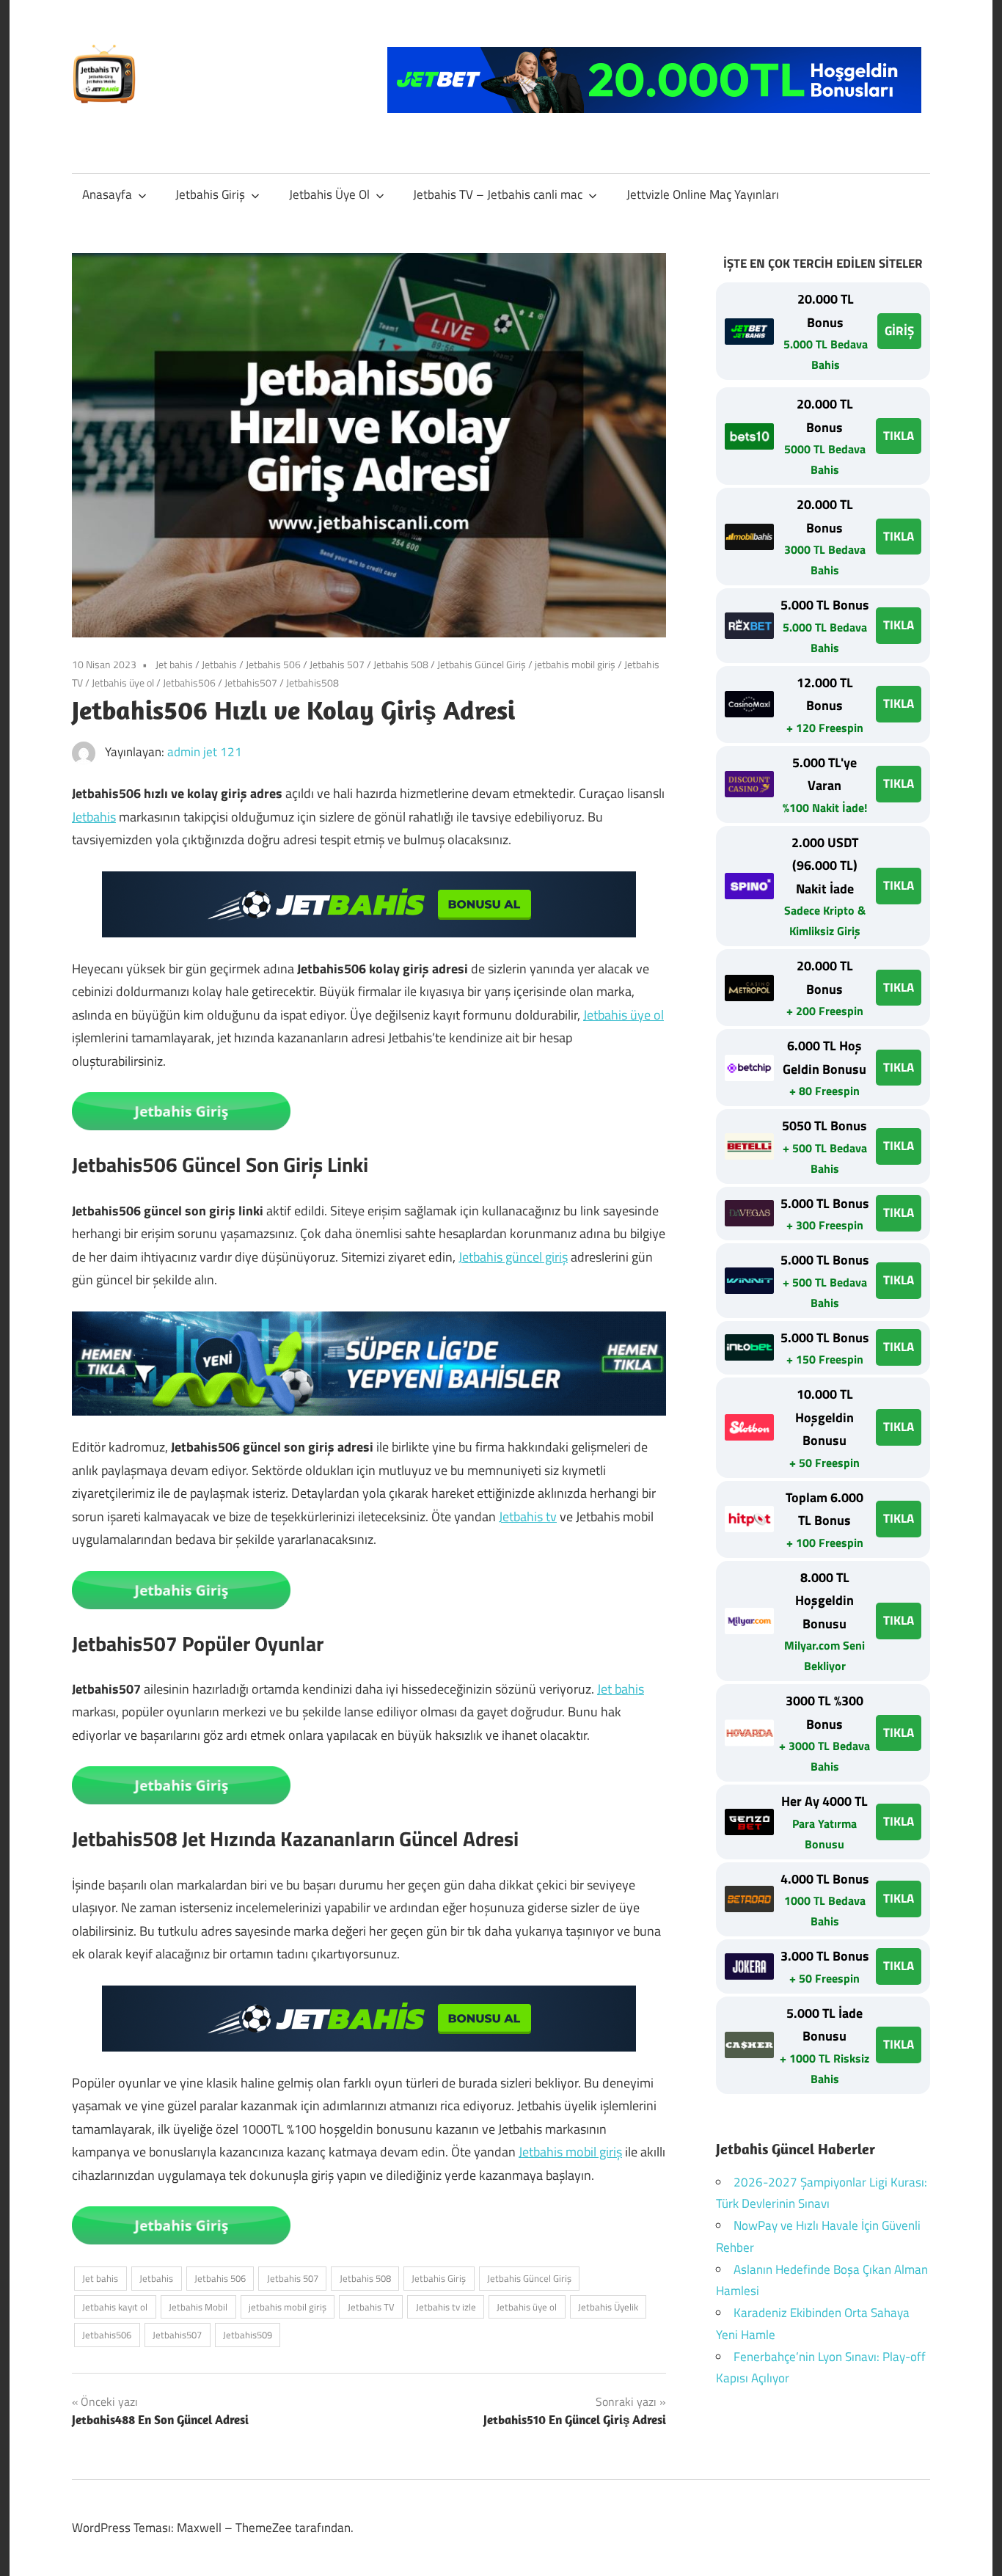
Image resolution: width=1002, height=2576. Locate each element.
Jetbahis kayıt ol (115, 2307)
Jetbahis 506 (273, 664)
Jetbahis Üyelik (608, 2307)
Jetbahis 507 (337, 664)
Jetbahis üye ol (123, 683)
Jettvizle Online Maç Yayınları (703, 194)
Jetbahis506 (189, 683)
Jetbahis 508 (401, 664)
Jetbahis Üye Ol (329, 194)
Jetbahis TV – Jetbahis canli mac (498, 194)
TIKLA (899, 436)
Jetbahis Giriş (210, 194)
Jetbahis (219, 664)
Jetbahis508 (312, 683)
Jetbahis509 (248, 2335)
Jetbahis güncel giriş (513, 1257)
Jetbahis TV (371, 2307)
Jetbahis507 (251, 683)
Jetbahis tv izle (446, 2307)
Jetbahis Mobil (198, 2307)
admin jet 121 (205, 752)
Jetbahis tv (528, 1516)
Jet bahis (174, 664)
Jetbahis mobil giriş (570, 2152)
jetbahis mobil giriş (575, 664)
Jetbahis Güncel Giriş (482, 664)
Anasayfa (107, 194)
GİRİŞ (899, 331)
